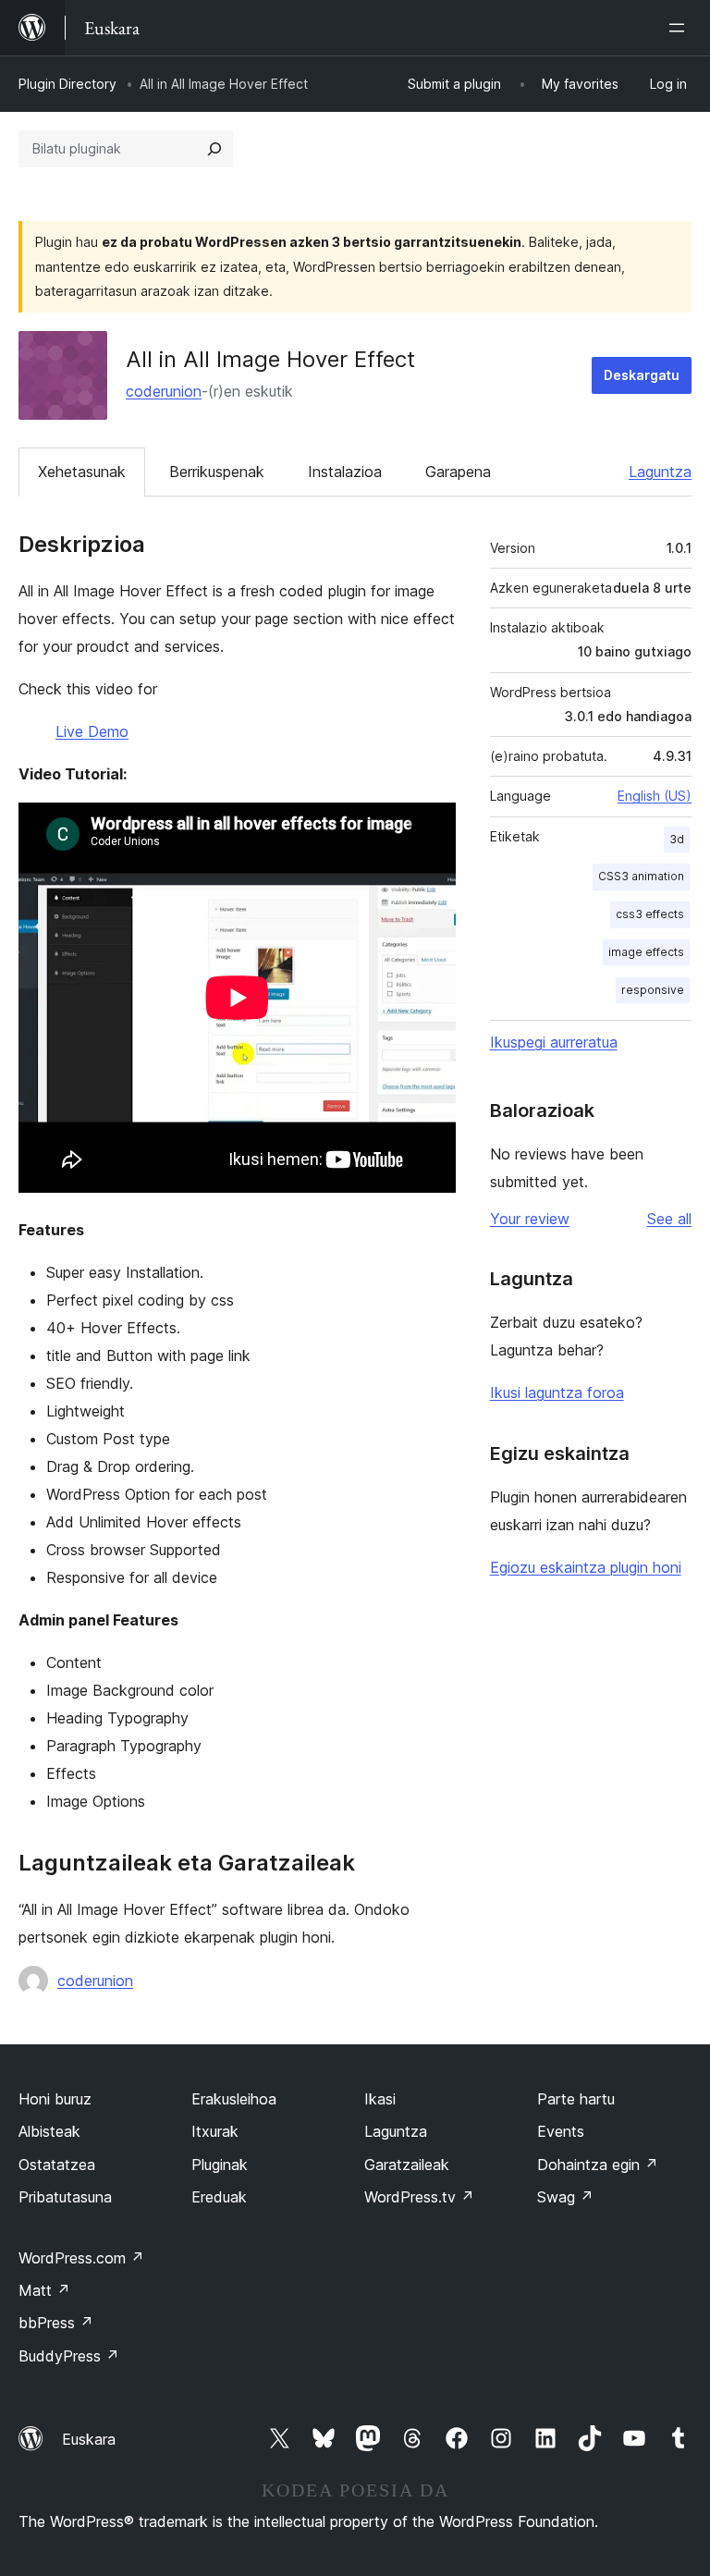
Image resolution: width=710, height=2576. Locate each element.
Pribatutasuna (65, 2197)
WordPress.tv (419, 2197)
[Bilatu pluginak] (214, 149)
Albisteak (49, 2131)
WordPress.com (81, 2258)
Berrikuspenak (217, 472)
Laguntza (660, 472)
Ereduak (219, 2197)
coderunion (164, 391)
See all (669, 1219)
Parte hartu (576, 2099)
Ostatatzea (57, 2165)
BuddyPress (69, 2356)
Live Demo (92, 731)
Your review (530, 1219)
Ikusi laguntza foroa (557, 1392)
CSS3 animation (641, 876)
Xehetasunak (82, 472)
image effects (646, 952)
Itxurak (215, 2131)
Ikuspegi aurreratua (554, 1042)
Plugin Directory (67, 84)
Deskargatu (642, 375)
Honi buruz (55, 2099)
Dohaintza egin (598, 2165)
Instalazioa (345, 472)
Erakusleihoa (234, 2099)
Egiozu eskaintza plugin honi (586, 1567)
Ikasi (380, 2099)
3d (677, 839)
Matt (44, 2290)
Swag (565, 2197)
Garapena (458, 472)
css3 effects (650, 914)
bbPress (56, 2323)
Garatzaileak (407, 2165)
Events (561, 2131)
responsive (653, 990)
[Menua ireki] (680, 28)
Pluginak (220, 2165)
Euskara (89, 2439)
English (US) (655, 796)
